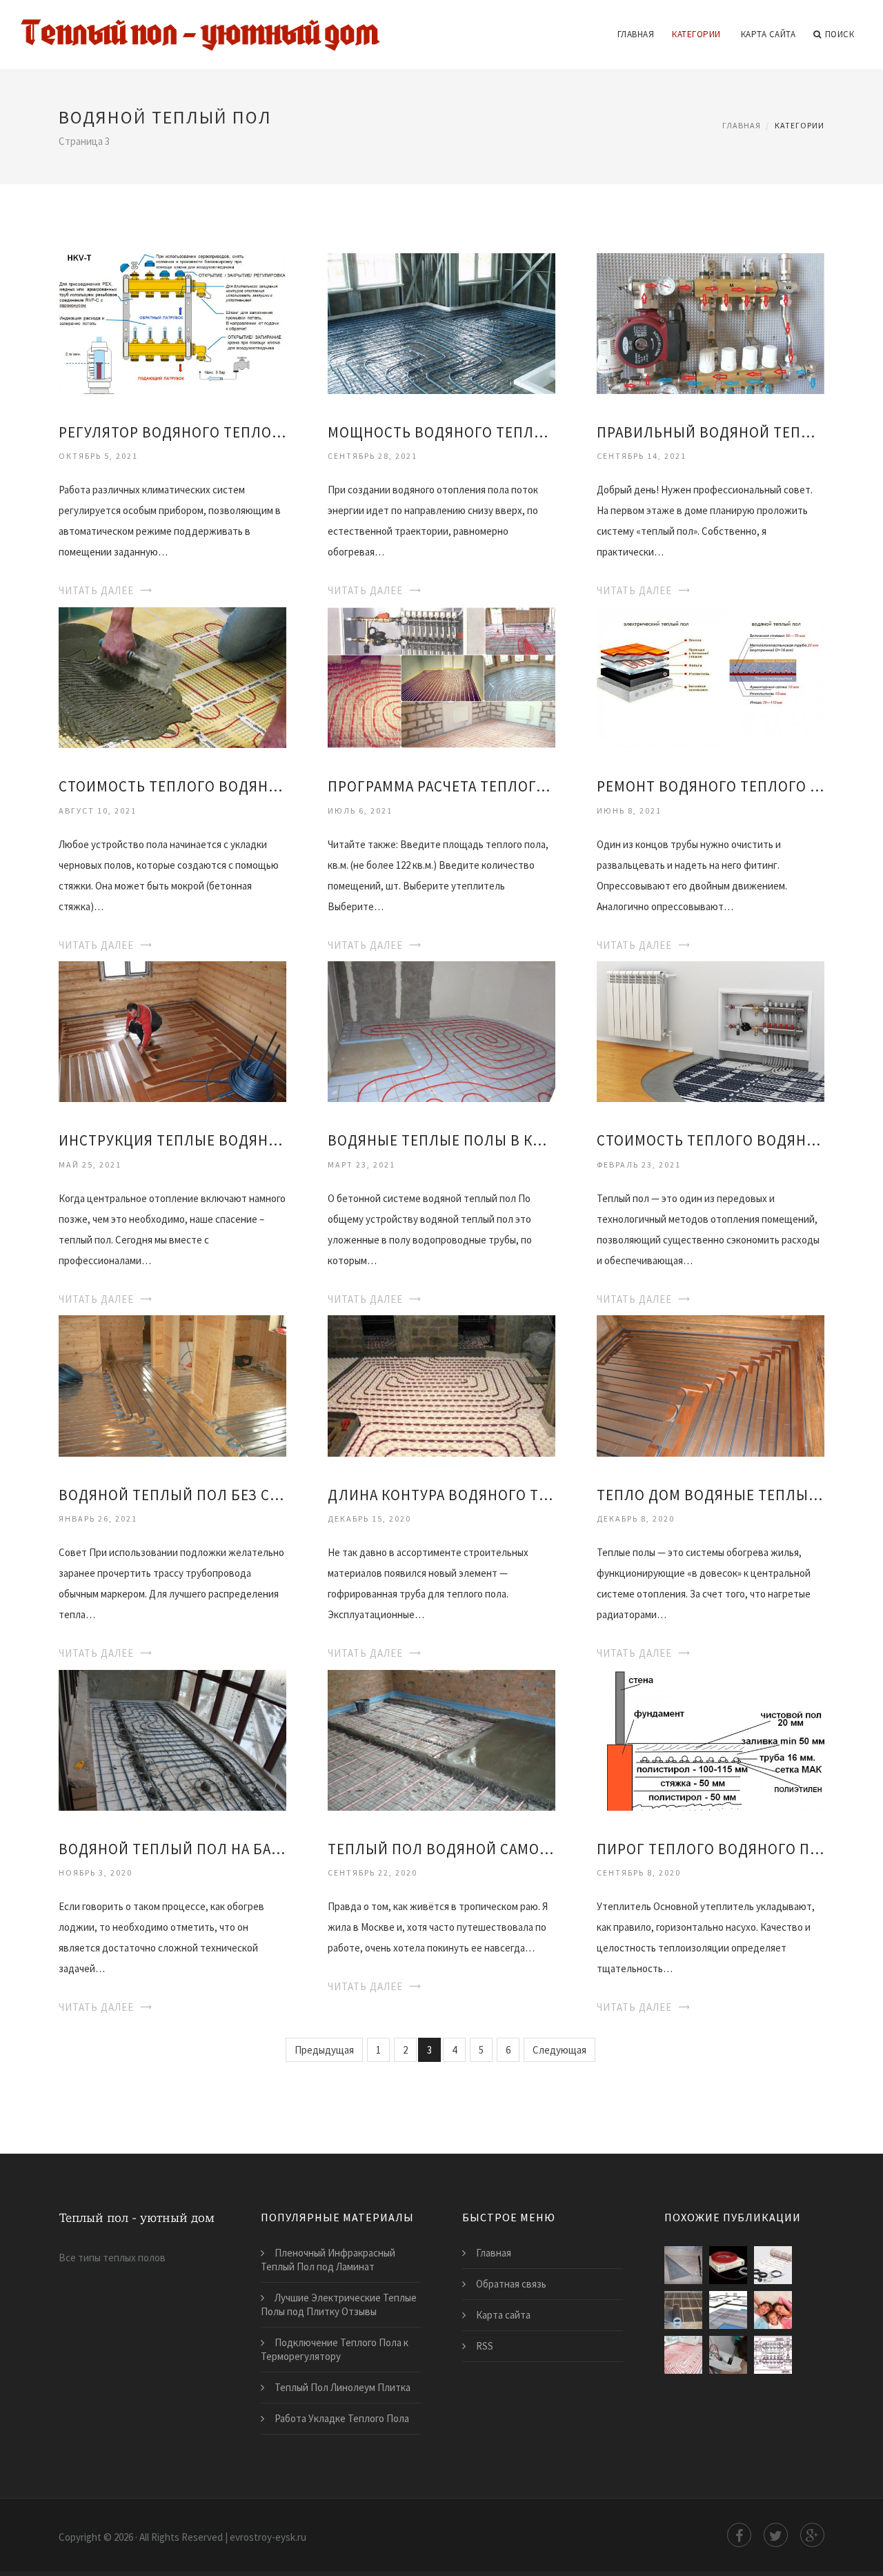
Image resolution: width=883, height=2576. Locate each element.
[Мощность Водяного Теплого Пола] (441, 322)
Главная (636, 34)
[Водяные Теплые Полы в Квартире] (441, 1031)
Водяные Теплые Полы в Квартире (441, 1140)
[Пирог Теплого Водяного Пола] (711, 1739)
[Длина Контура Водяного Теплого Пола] (441, 1385)
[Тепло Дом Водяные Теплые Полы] (711, 1385)
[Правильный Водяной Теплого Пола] (711, 322)
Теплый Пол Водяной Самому (441, 1849)
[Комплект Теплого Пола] (728, 2265)
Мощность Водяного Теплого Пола (441, 432)
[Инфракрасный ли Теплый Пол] (683, 2310)
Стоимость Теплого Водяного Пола (711, 1140)
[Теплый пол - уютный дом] (200, 26)
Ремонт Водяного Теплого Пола (711, 786)
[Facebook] (739, 2535)
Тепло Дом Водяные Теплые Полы (711, 1495)
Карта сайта (768, 34)
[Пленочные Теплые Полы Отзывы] (773, 2310)
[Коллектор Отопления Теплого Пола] (773, 2355)
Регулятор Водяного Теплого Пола (172, 432)
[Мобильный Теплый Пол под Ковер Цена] (683, 2265)
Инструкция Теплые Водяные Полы (172, 1140)
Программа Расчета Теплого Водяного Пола (441, 786)
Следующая (559, 2050)
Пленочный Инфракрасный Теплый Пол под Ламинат (328, 2260)
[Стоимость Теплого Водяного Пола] (711, 1031)
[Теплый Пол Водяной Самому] (441, 1739)
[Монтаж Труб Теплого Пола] (683, 2355)
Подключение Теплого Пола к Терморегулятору (335, 2349)
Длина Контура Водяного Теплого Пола (441, 1495)
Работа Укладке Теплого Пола (342, 2418)
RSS (485, 2346)
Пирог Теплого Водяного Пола (711, 1849)
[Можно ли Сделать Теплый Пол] (728, 2310)
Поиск (840, 34)
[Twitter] (776, 2535)
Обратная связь (511, 2284)
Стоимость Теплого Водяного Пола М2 (172, 786)
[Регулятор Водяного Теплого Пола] (172, 322)
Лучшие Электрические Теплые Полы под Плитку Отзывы (339, 2304)
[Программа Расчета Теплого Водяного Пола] (441, 677)
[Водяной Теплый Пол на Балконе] (172, 1739)
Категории (696, 34)
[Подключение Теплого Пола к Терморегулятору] (728, 2355)
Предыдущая (324, 2050)
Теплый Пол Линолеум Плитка (343, 2387)
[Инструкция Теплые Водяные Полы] (172, 1031)
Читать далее (96, 590)
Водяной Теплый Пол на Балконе (172, 1849)
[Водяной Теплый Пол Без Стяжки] (172, 1385)
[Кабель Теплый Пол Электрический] (773, 2265)
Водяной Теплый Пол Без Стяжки (172, 1495)
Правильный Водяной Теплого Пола (711, 432)
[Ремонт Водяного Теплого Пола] (711, 677)
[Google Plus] (812, 2535)
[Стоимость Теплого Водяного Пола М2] (172, 677)
